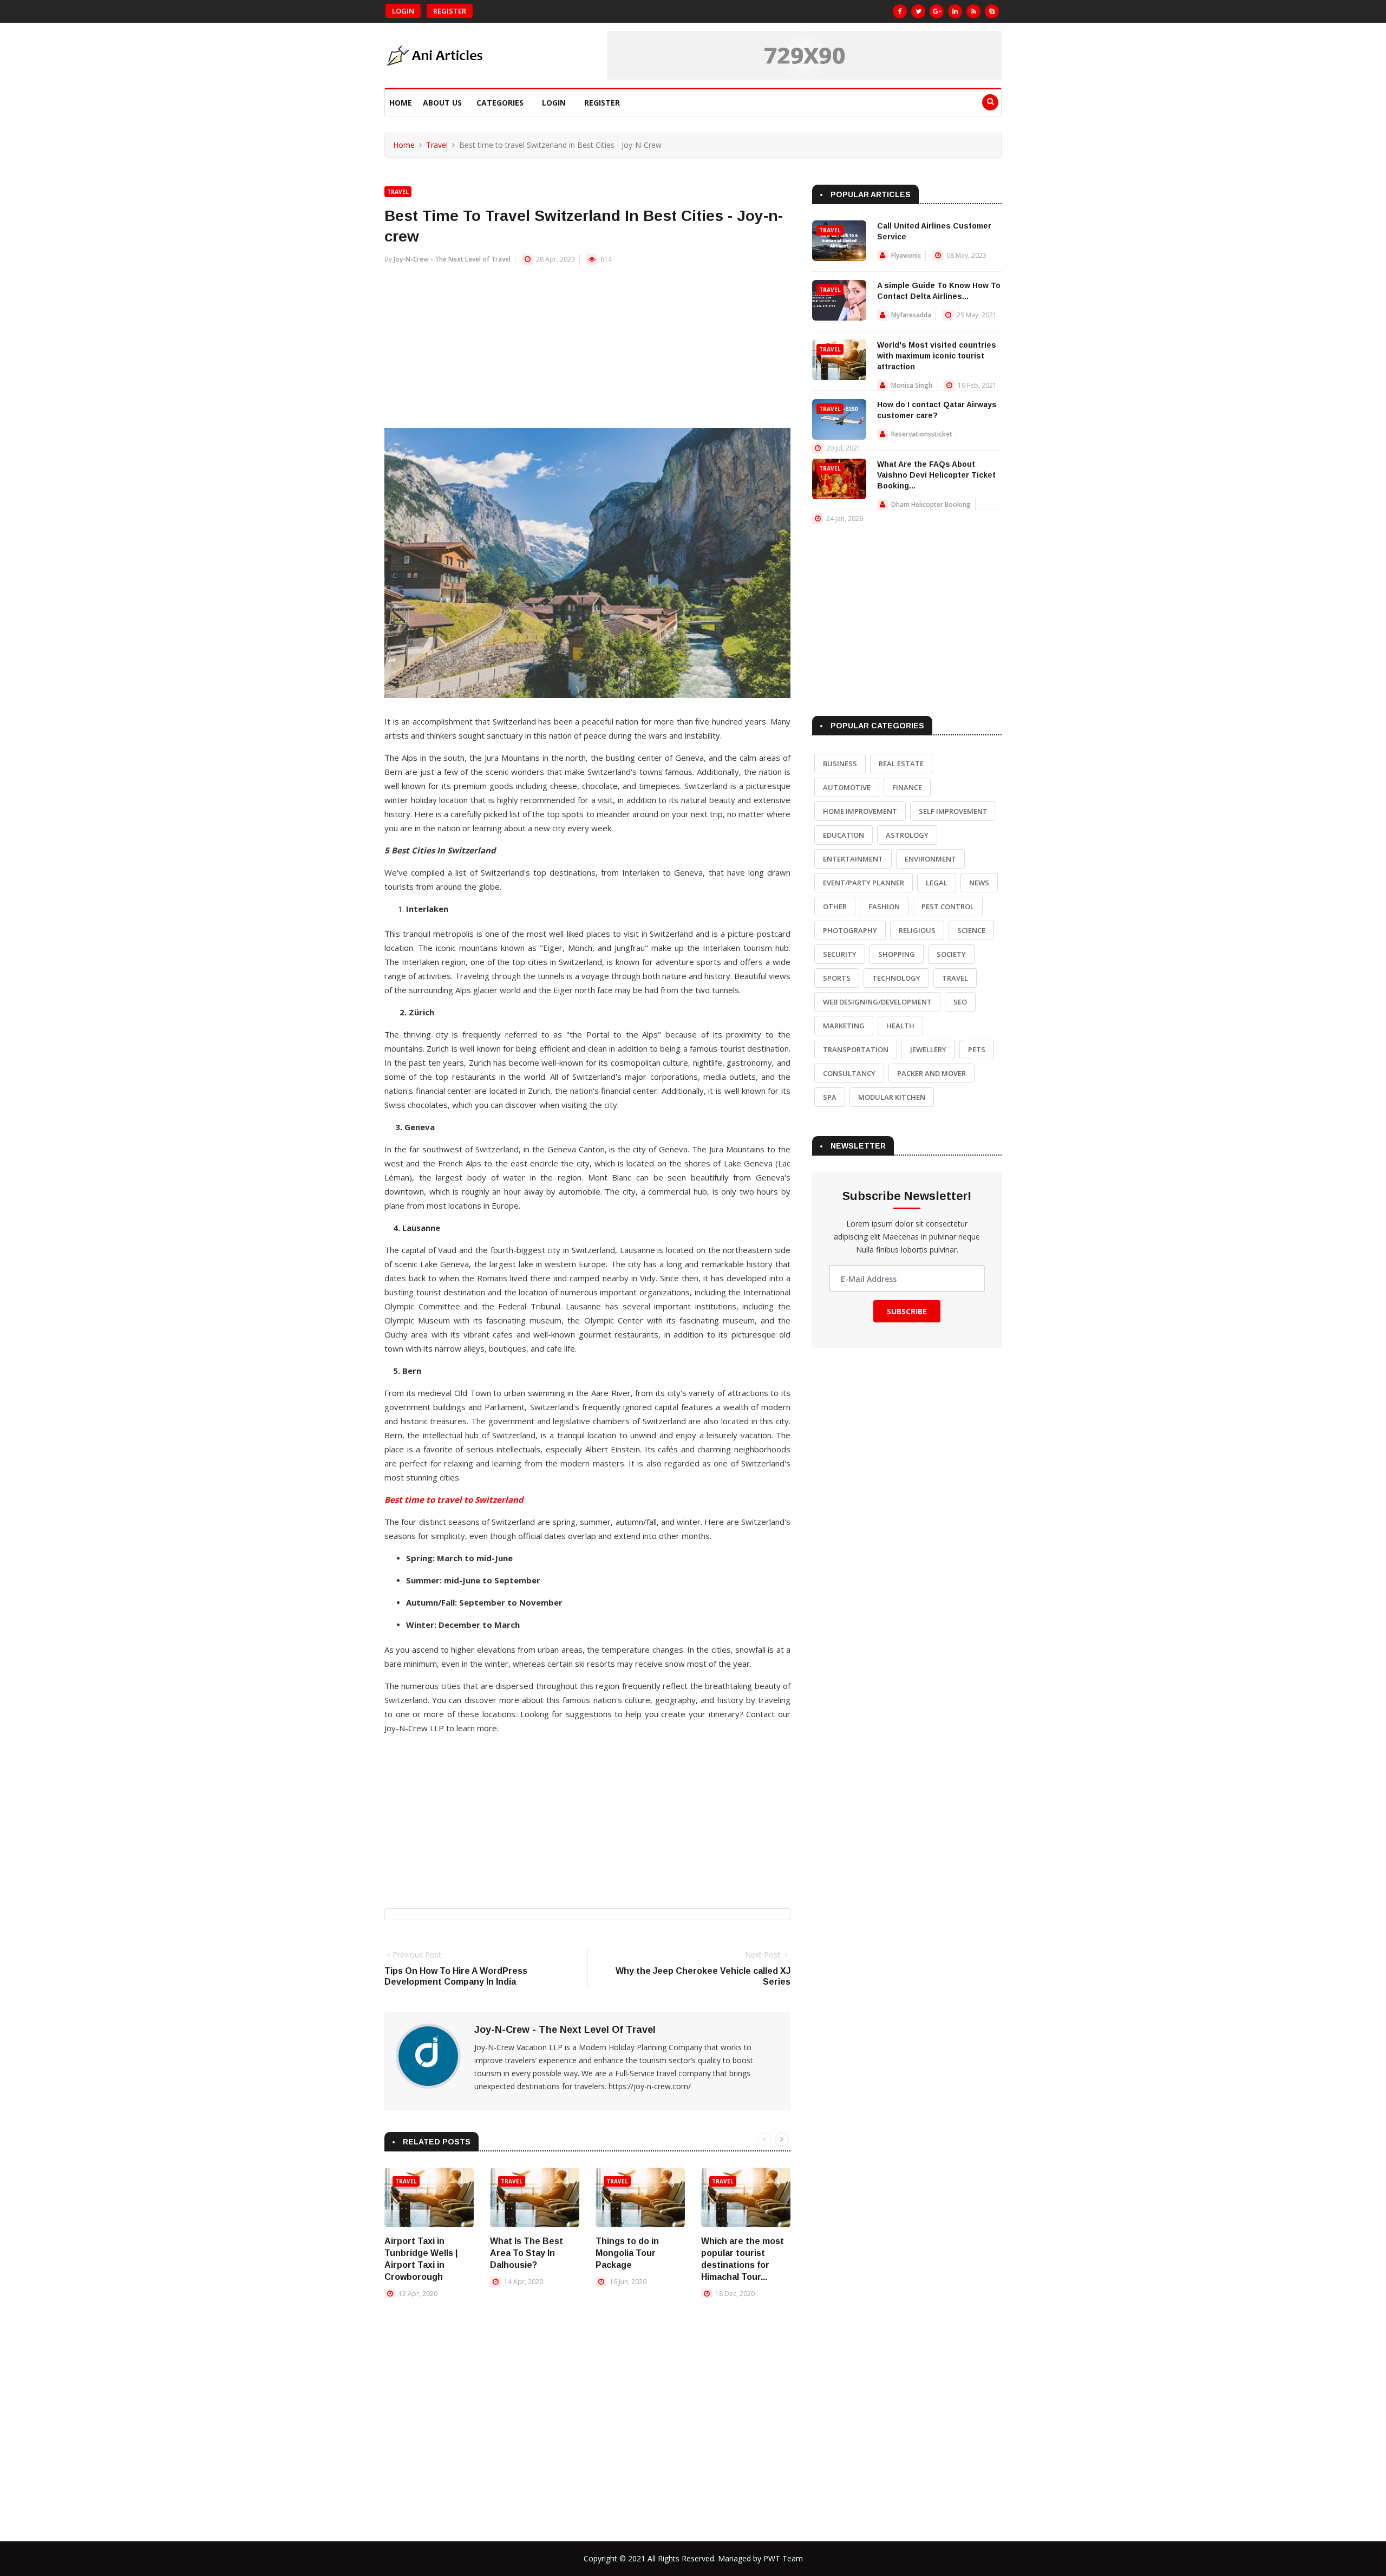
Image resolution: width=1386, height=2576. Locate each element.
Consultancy (849, 1073)
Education (844, 835)
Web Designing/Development (877, 1002)
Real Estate (901, 764)
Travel (437, 145)
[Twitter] (918, 11)
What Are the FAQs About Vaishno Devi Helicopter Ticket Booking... (936, 475)
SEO (960, 1002)
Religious (917, 930)
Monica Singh (912, 385)
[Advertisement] (587, 352)
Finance (907, 787)
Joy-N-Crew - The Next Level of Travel (452, 259)
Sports (837, 978)
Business (840, 764)
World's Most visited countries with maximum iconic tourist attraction (937, 356)
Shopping (897, 954)
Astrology (907, 835)
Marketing (844, 1026)
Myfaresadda (911, 315)
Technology (896, 978)
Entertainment (853, 859)
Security (840, 954)
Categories (500, 103)
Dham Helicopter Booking (931, 504)
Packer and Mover (931, 1073)
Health (900, 1026)
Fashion (884, 907)
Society (951, 954)
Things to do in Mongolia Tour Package (627, 2253)
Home (401, 103)
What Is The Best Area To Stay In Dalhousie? (527, 2253)
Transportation (856, 1049)
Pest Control (948, 907)
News (979, 883)
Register (450, 11)
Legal (937, 883)
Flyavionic (906, 255)
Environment (930, 859)
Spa (830, 1097)
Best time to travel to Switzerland (454, 1499)
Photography (850, 930)
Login (403, 11)
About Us (442, 103)
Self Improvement (953, 811)
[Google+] (937, 11)
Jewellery (928, 1049)
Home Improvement (860, 811)
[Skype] (992, 11)
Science (971, 930)
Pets (977, 1049)
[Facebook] (900, 11)
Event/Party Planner (864, 883)
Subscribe (907, 1311)
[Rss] (973, 11)
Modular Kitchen (892, 1097)
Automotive (847, 787)
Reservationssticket (922, 434)
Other (835, 907)
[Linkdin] (955, 11)
